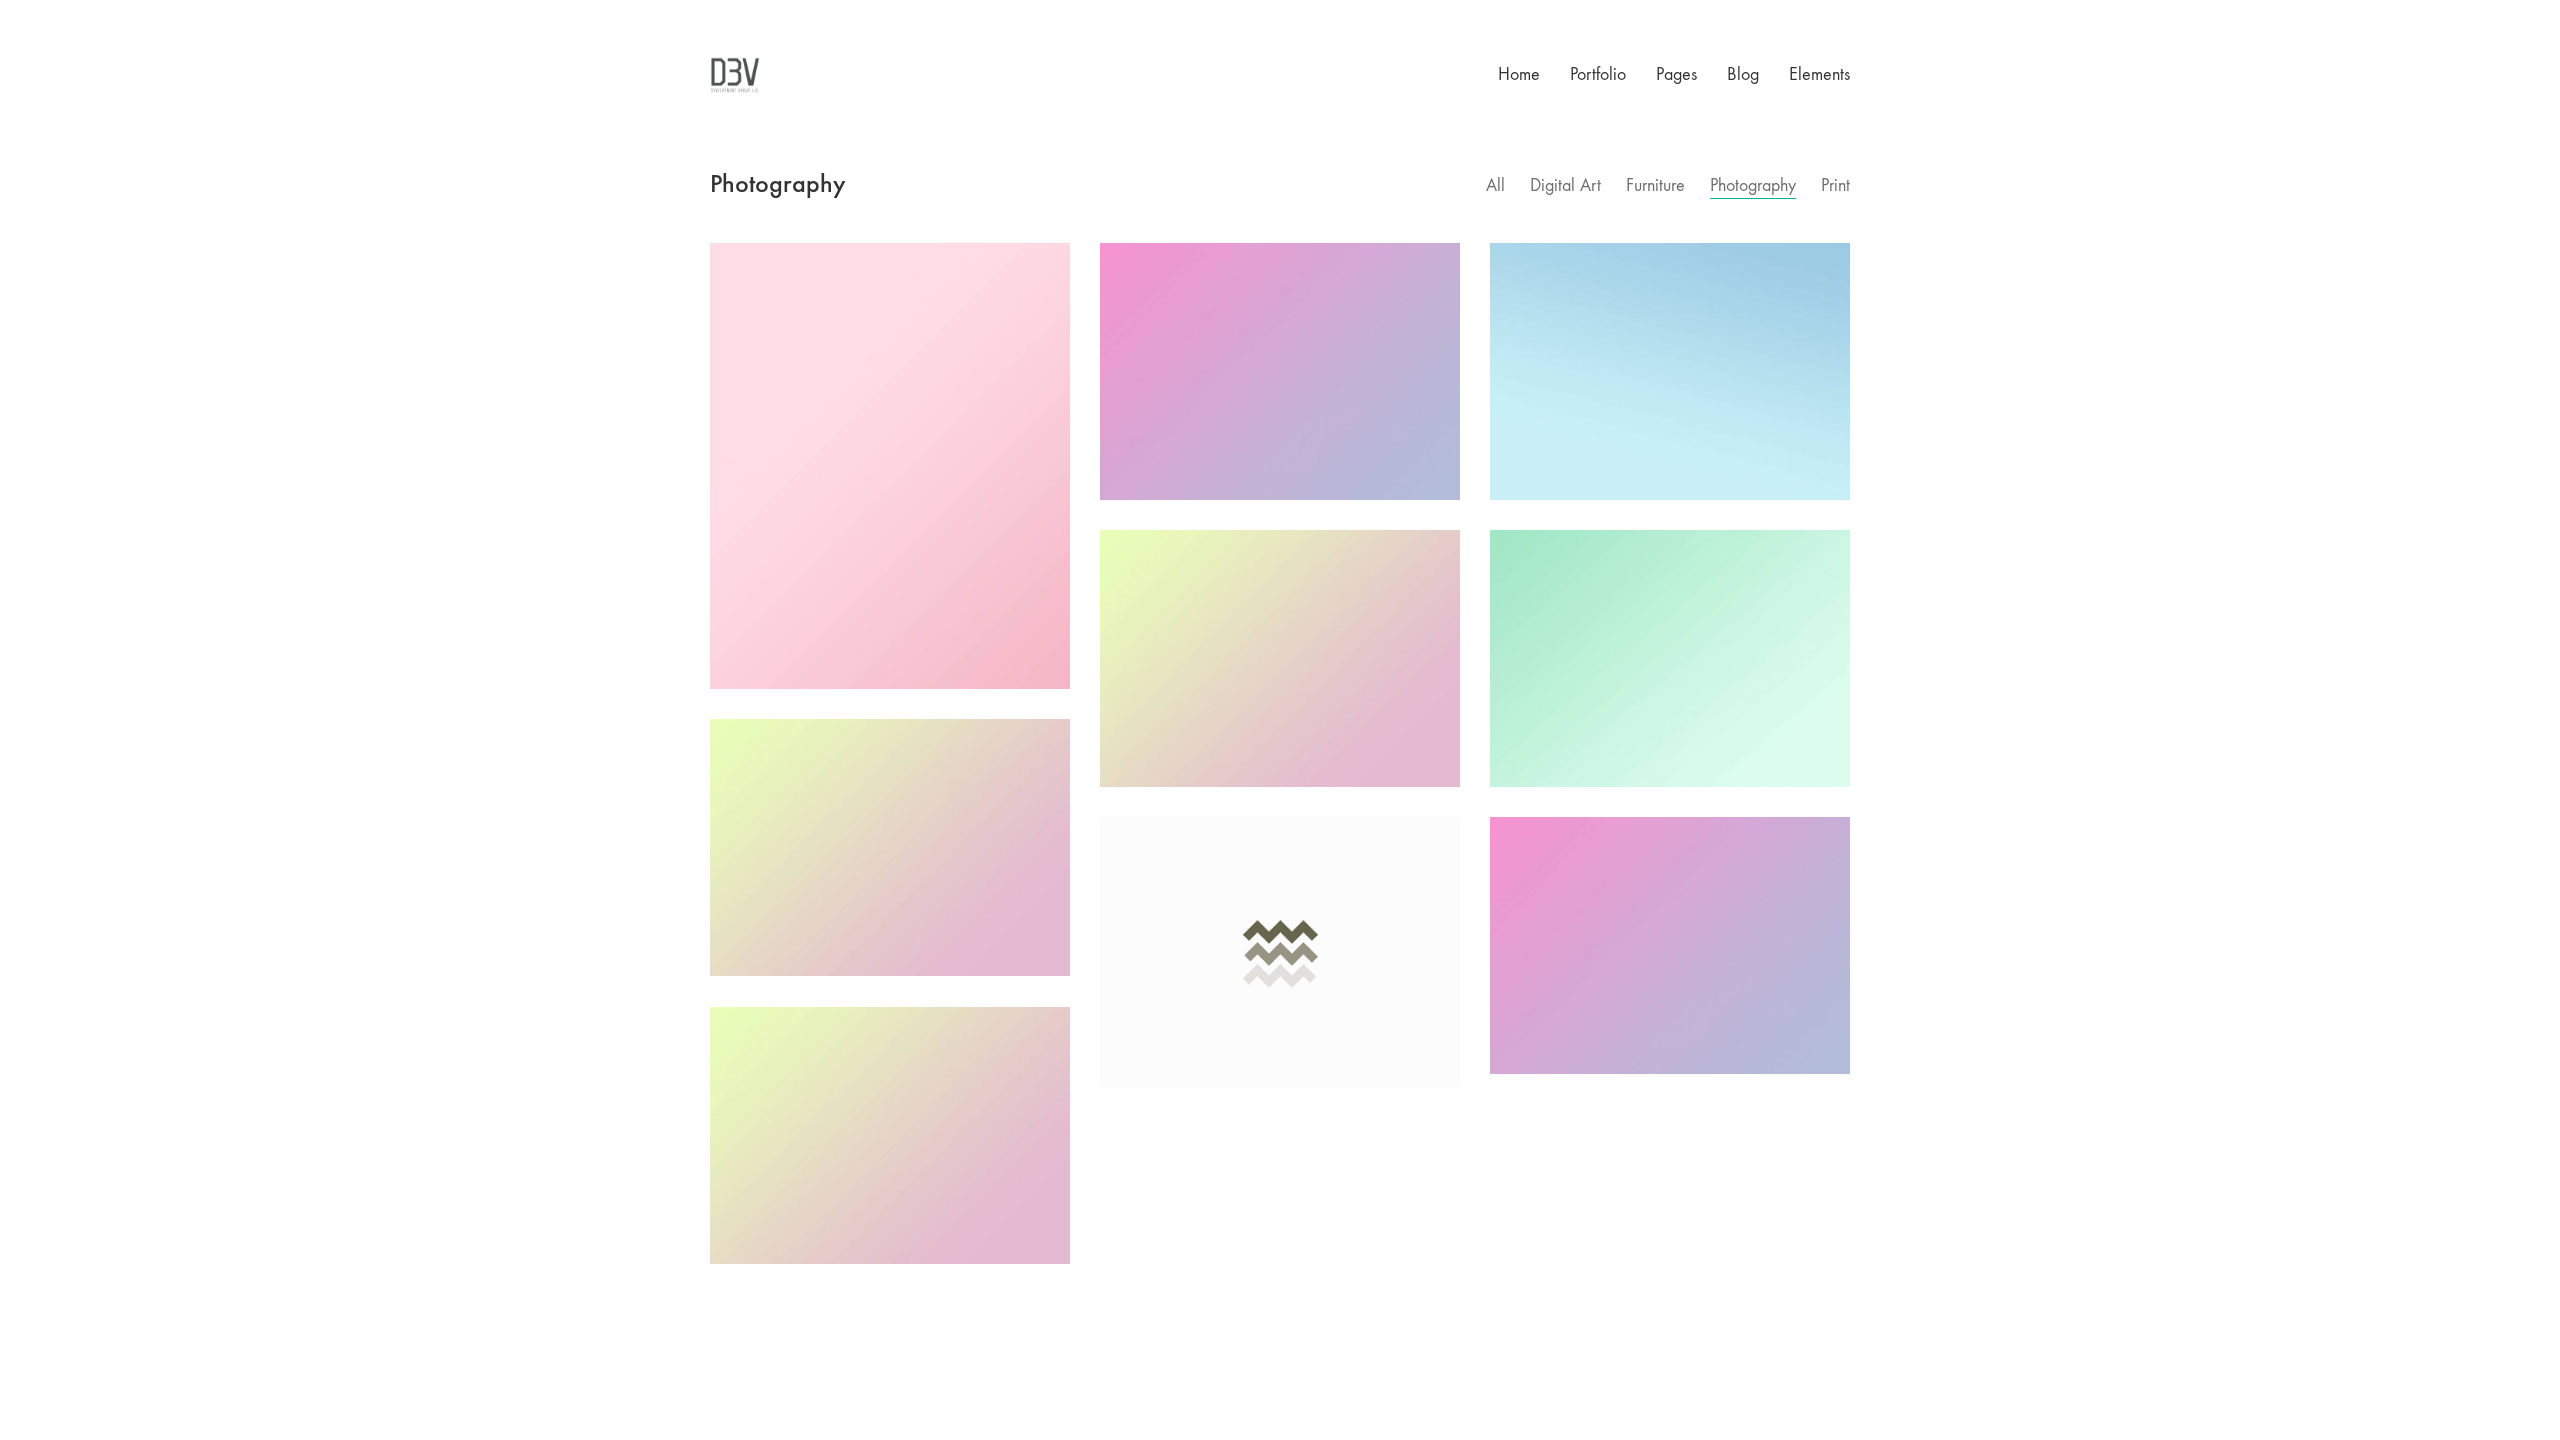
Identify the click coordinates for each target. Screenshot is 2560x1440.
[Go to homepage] (735, 75)
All (1495, 185)
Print (1835, 185)
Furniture (1655, 185)
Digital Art (1565, 185)
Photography (1753, 185)
